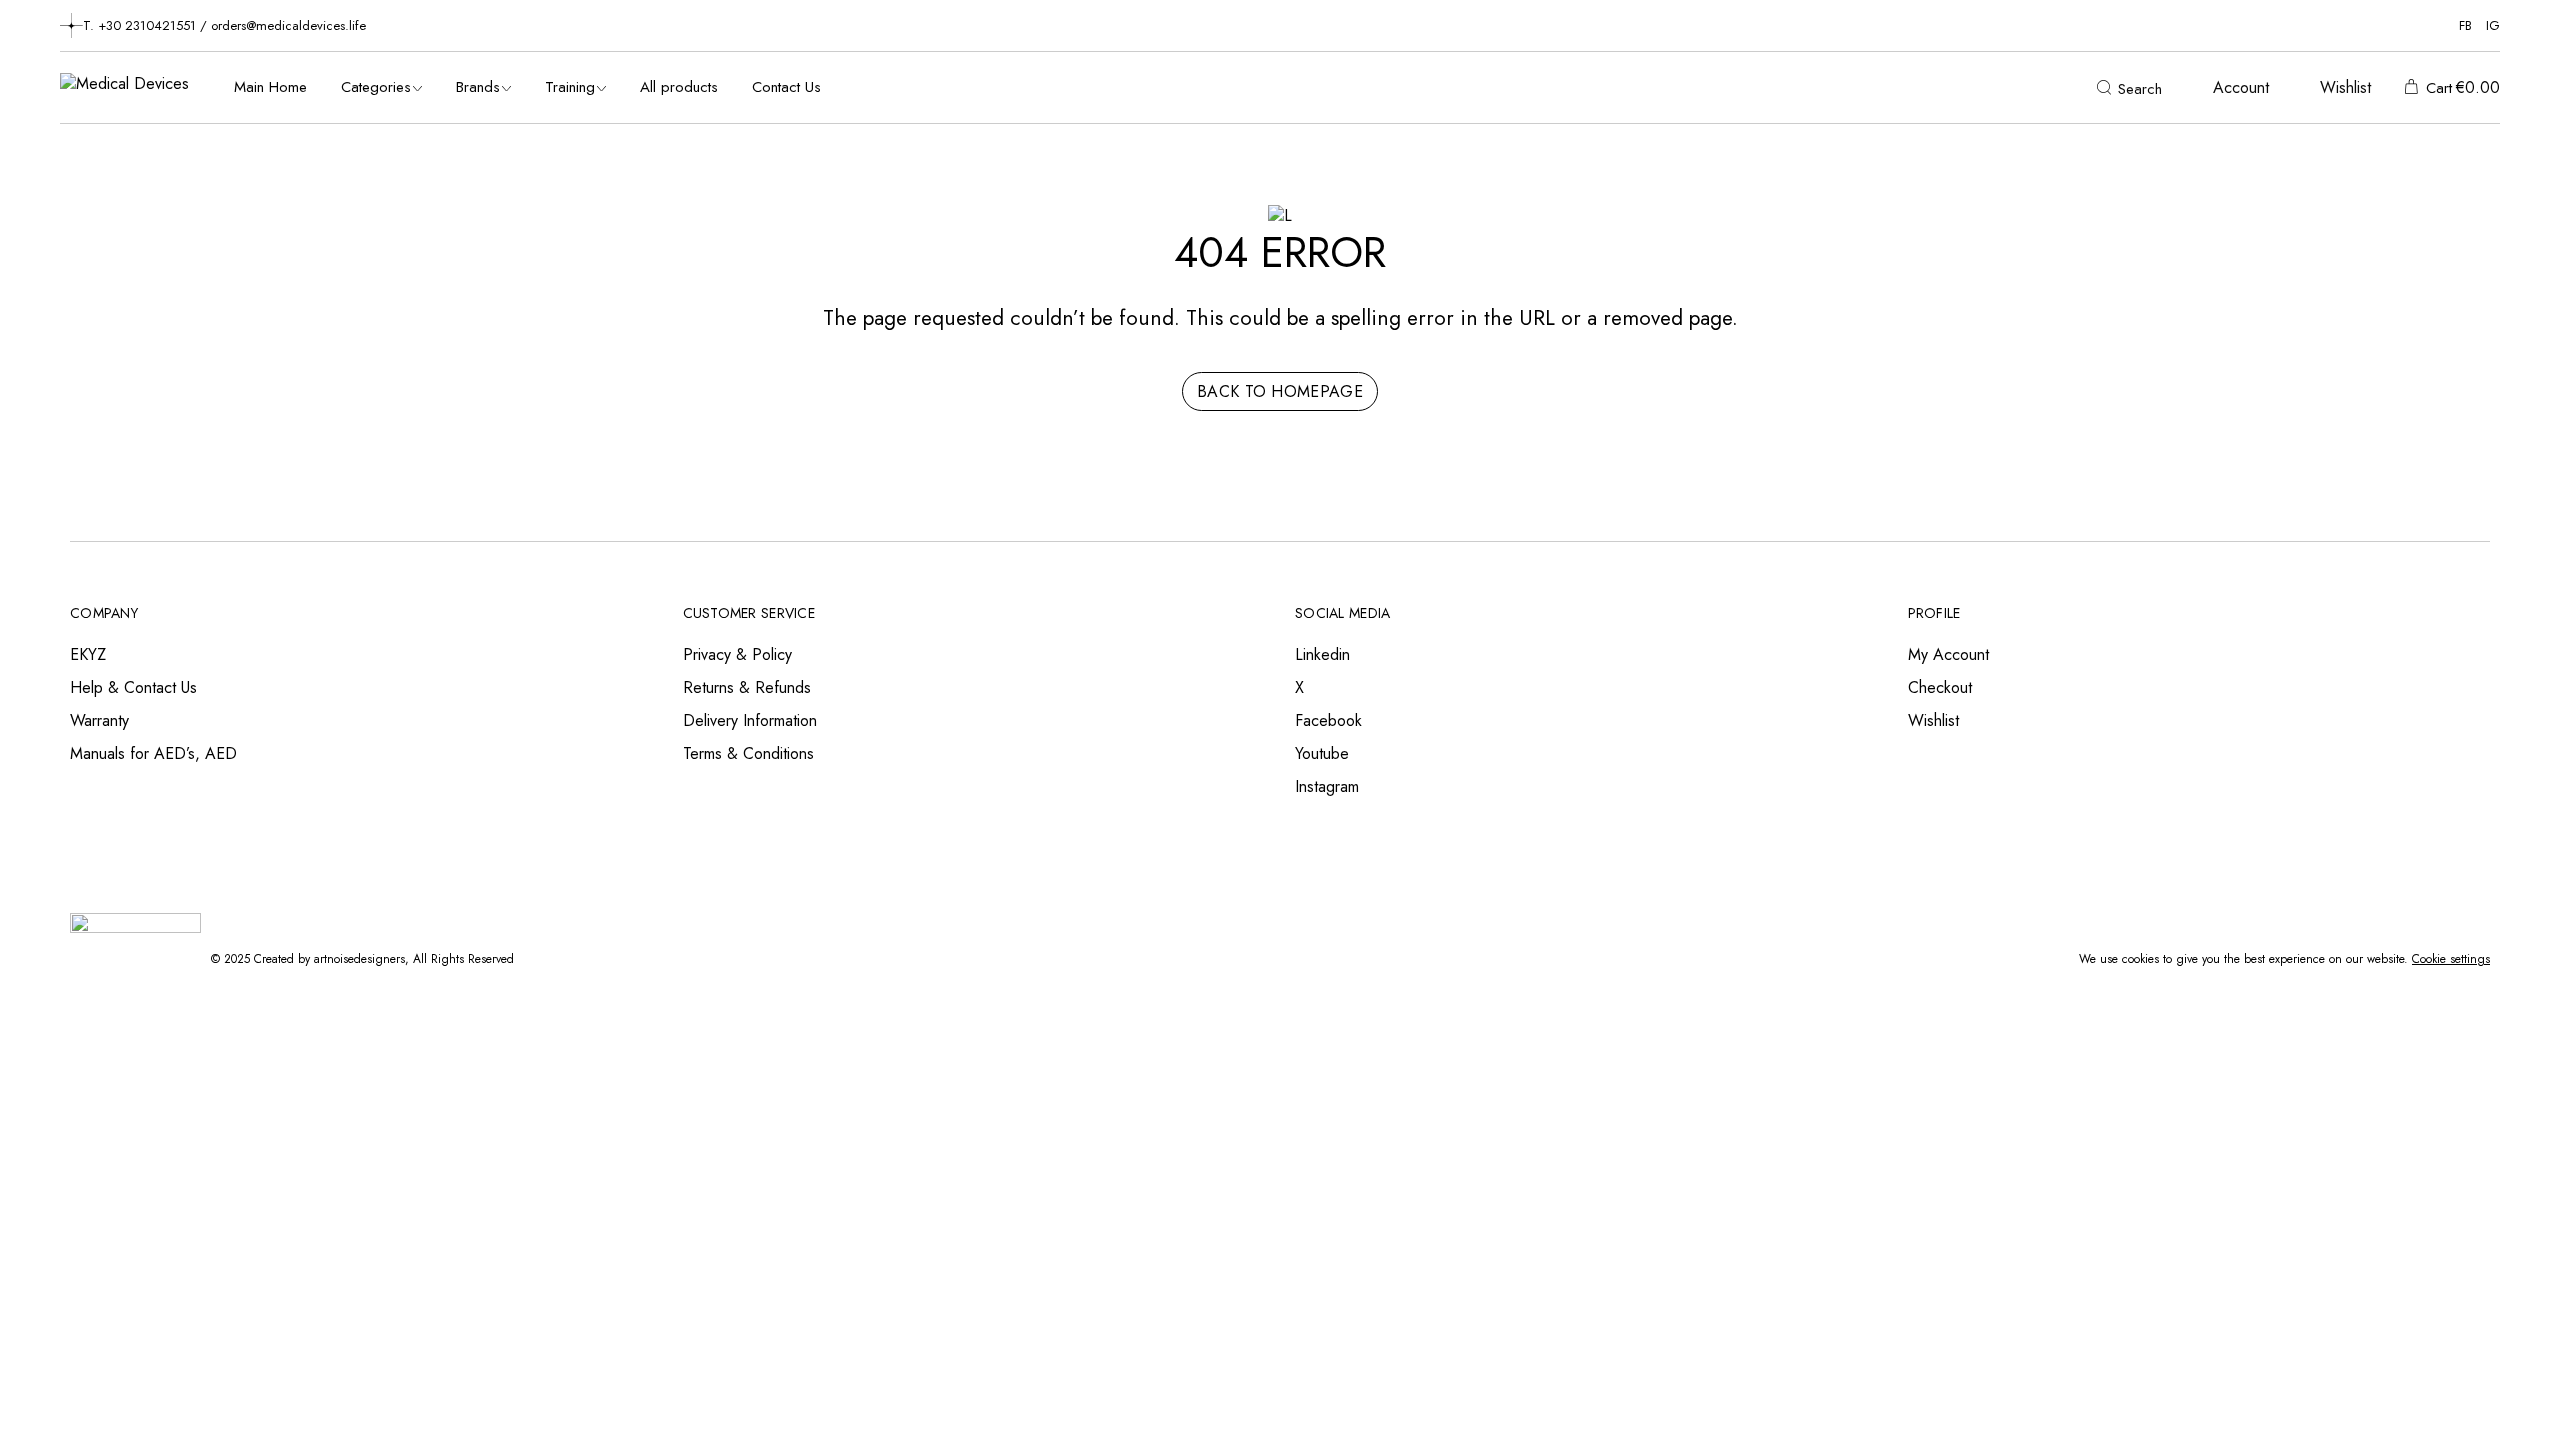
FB (2465, 25)
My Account (1948, 654)
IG (2493, 25)
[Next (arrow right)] (2525, 720)
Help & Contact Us (133, 687)
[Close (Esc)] (2538, 22)
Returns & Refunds (747, 687)
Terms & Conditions (748, 753)
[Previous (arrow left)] (35, 720)
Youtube (1322, 753)
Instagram (1327, 786)
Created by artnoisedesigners (329, 959)
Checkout (1940, 687)
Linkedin (1322, 654)
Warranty (99, 720)
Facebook (1328, 720)
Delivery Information (750, 720)
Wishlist (1933, 720)
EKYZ (88, 654)
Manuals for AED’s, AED (153, 753)
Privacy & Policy (737, 654)
